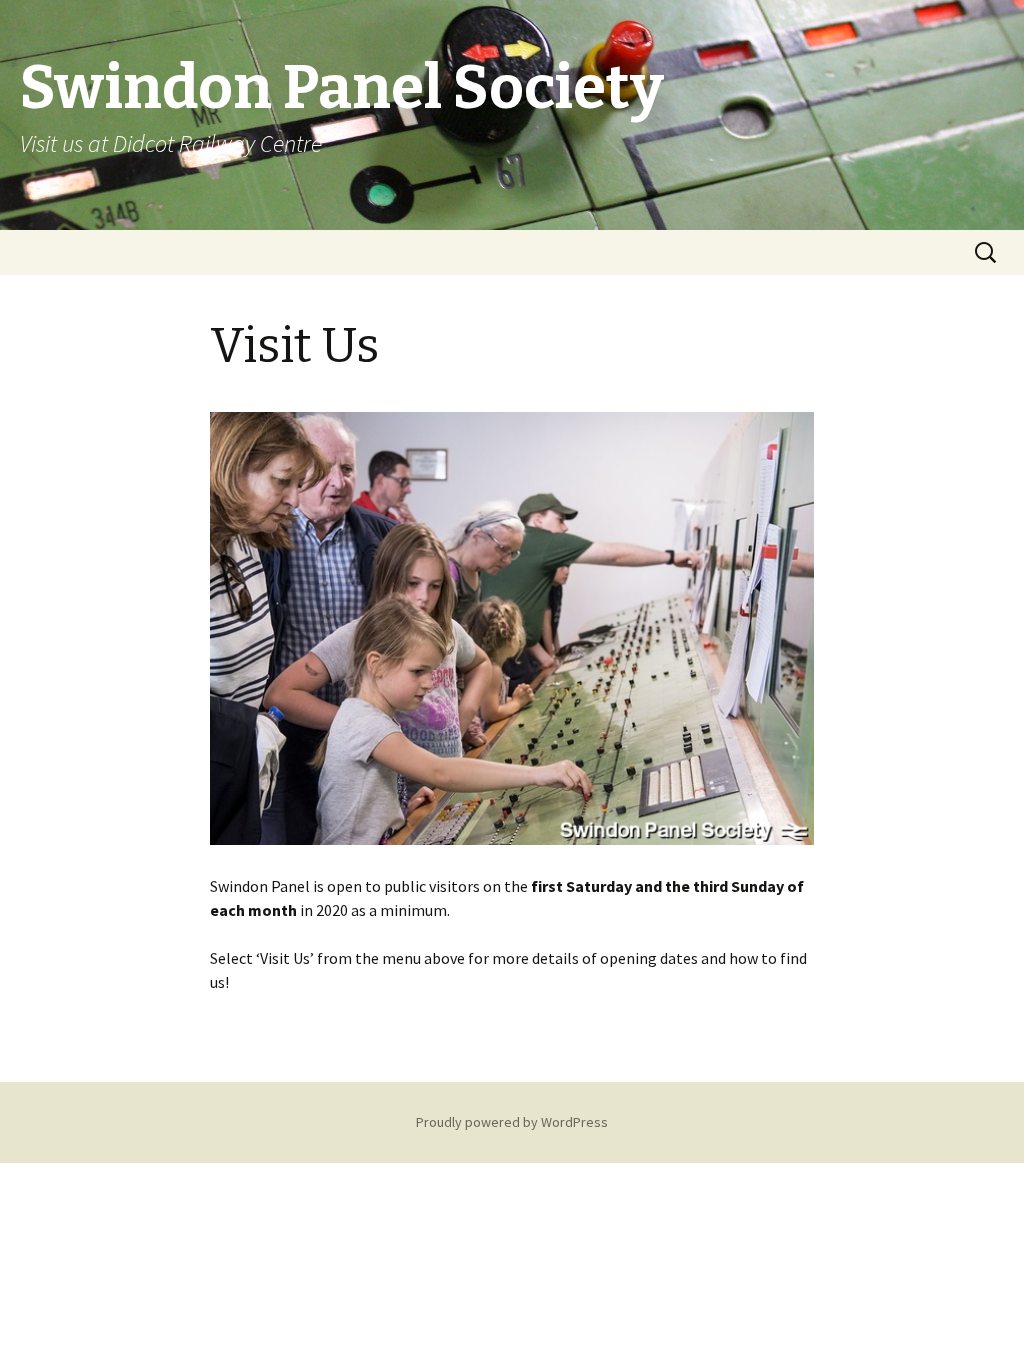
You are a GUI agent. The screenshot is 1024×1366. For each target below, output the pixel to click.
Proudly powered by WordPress (512, 1122)
